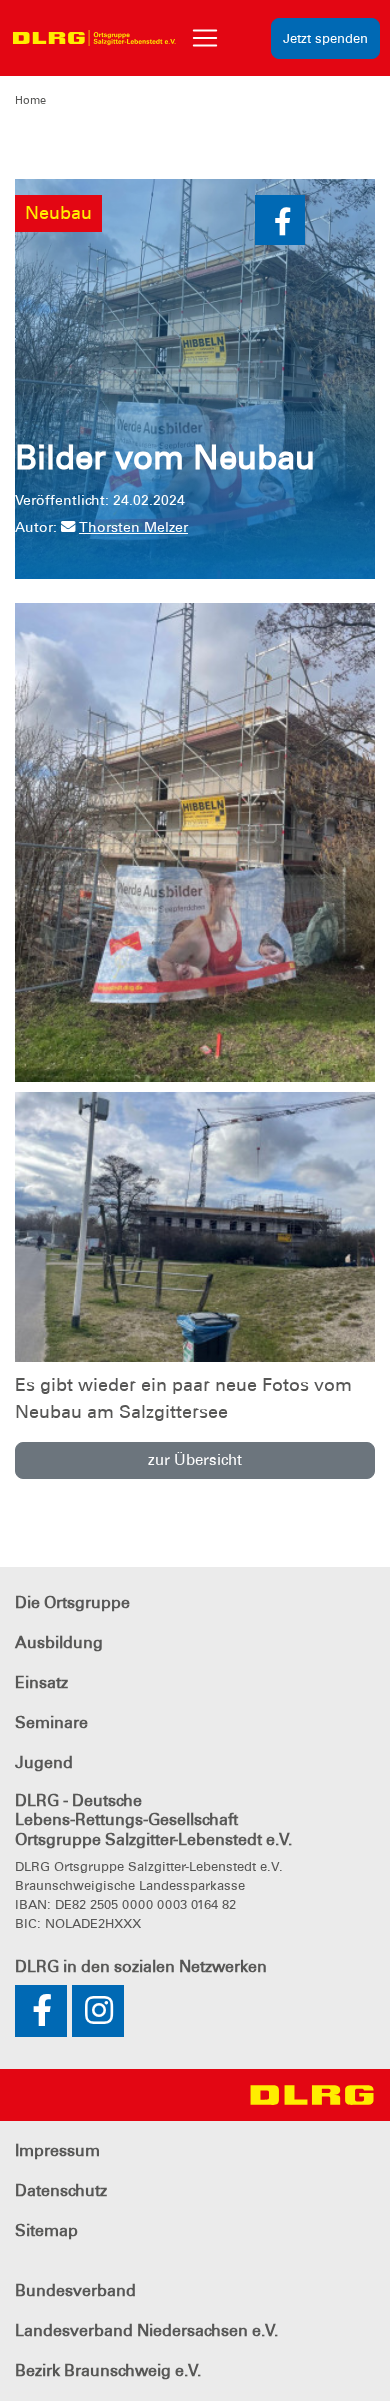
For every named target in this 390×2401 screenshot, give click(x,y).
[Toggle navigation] (205, 38)
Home (30, 100)
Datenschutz (61, 2190)
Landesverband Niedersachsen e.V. (146, 2330)
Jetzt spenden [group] (325, 38)
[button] (280, 220)
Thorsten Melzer (133, 527)
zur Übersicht (195, 1460)
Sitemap (46, 2230)
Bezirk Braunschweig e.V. (108, 2370)
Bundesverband (75, 2290)
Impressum (57, 2150)
